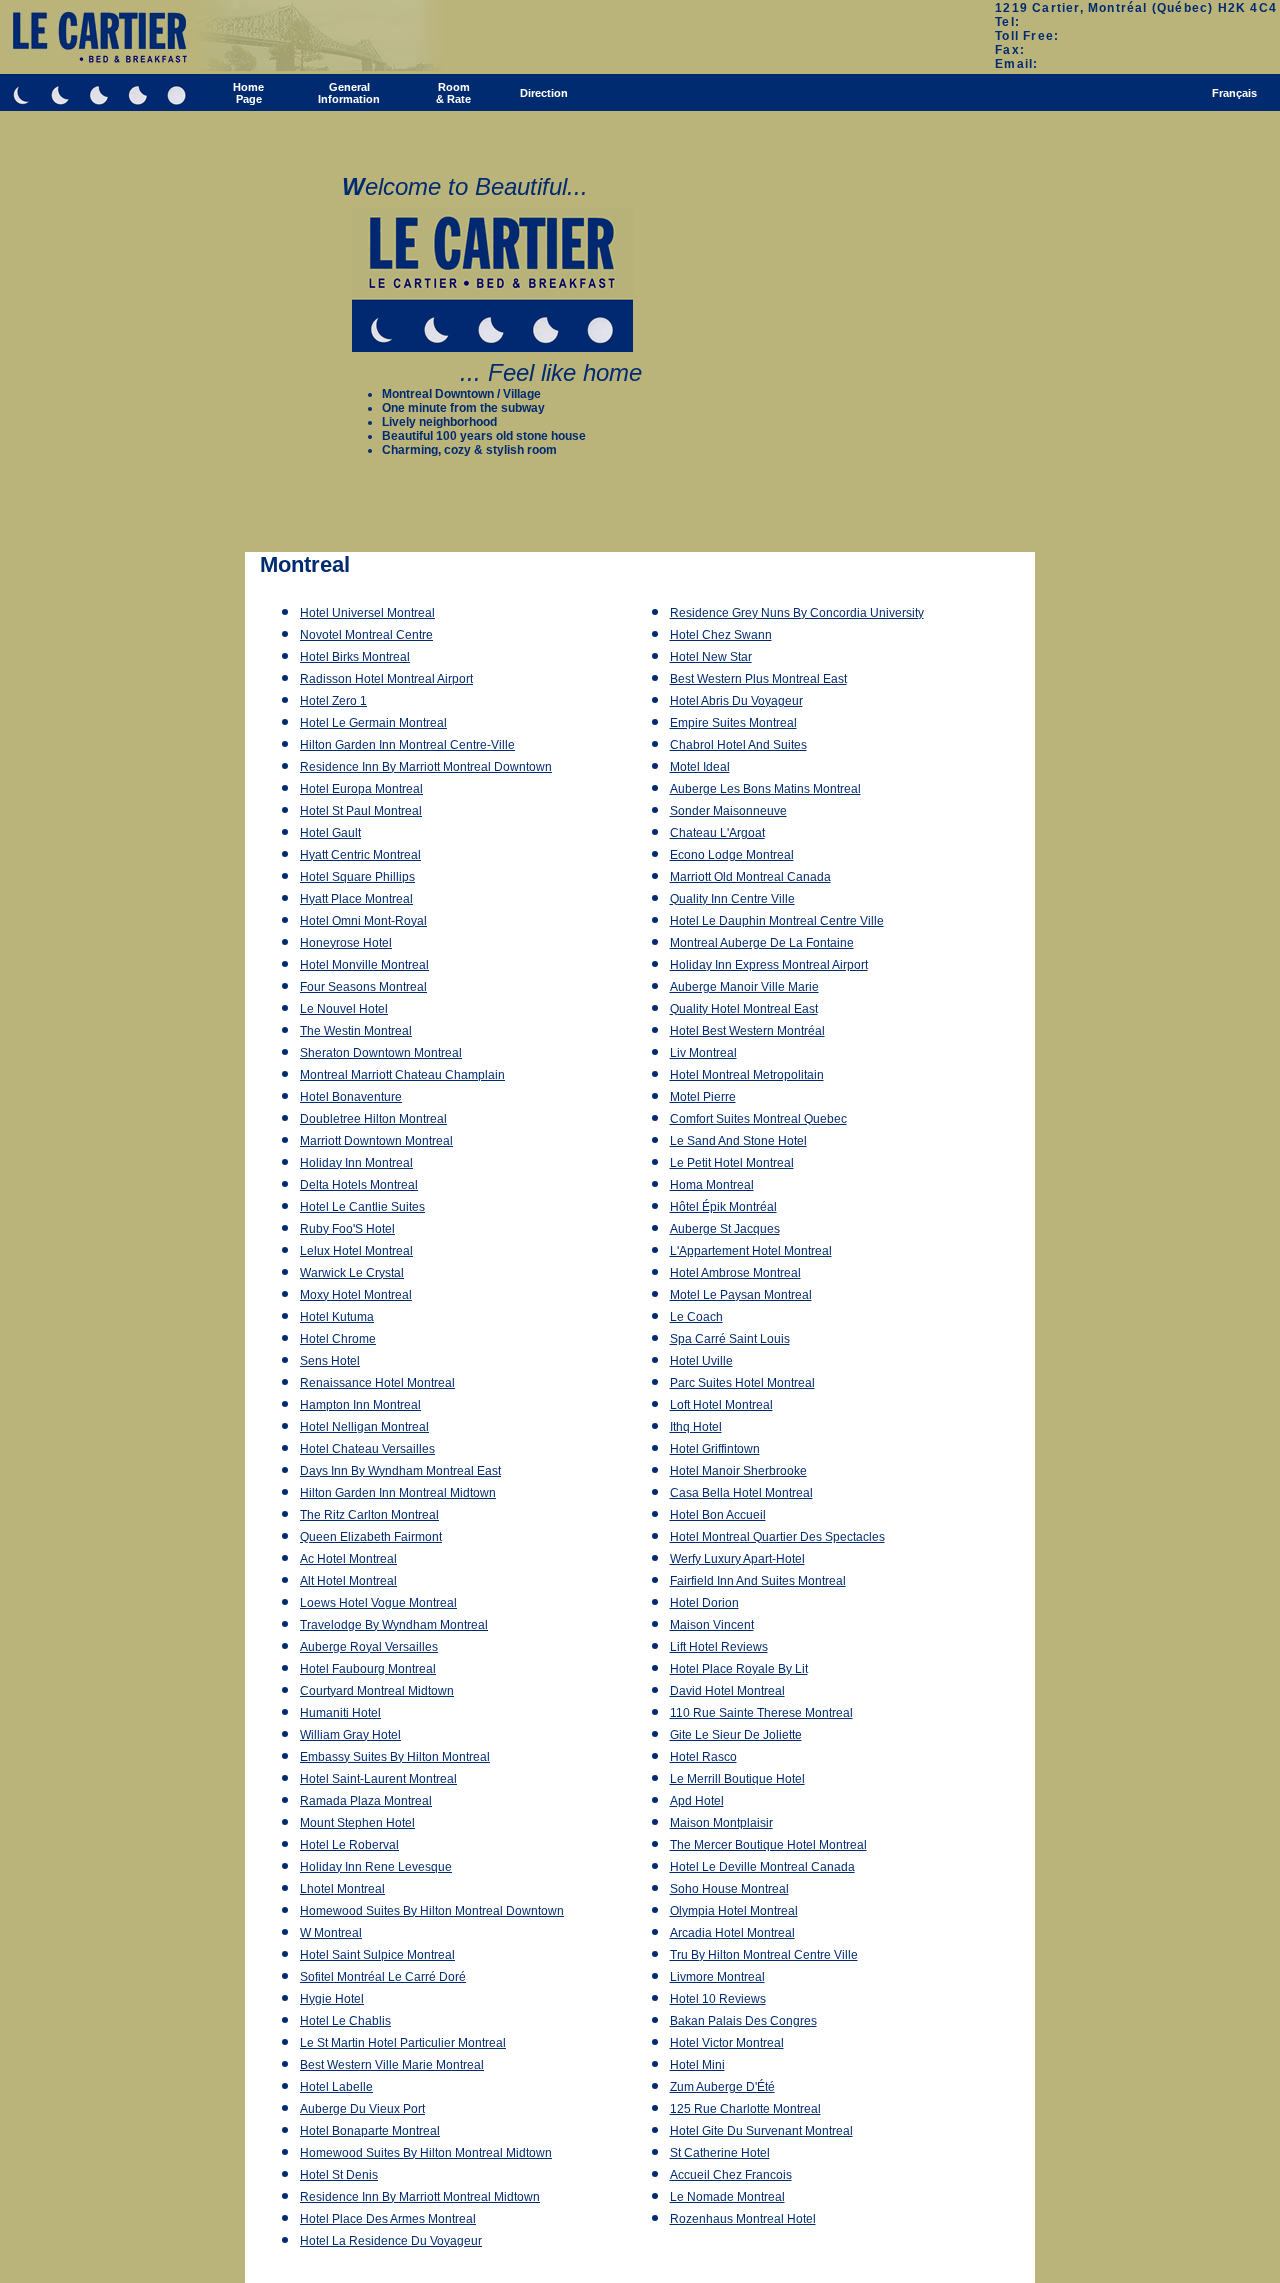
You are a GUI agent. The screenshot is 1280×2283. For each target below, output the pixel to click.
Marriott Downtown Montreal (376, 1141)
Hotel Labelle (336, 2087)
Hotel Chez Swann (721, 635)
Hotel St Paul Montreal (361, 811)
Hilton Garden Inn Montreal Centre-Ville (407, 745)
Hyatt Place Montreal (356, 899)
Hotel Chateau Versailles (367, 1449)
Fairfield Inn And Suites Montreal (758, 1581)
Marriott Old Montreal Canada (750, 877)
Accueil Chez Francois (731, 2175)
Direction (544, 93)
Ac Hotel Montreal (348, 1559)
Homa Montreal (712, 1185)
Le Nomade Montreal (727, 2197)
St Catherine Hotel (720, 2153)
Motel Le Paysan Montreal (741, 1295)
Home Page (248, 93)
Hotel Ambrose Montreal (735, 1273)
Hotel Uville (701, 1361)
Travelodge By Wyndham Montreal (394, 1625)
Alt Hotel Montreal (348, 1581)
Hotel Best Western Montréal (747, 1031)
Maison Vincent (712, 1625)
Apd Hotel (697, 1801)
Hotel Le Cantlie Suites (362, 1207)
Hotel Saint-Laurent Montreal (378, 1779)
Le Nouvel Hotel (344, 1009)
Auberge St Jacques (725, 1229)
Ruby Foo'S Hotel (347, 1229)
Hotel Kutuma (337, 1317)
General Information (349, 93)
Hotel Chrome (338, 1339)
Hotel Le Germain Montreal (373, 723)
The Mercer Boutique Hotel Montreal (768, 1845)
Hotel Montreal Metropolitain (747, 1075)
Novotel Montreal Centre (366, 635)
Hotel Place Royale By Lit (739, 1669)
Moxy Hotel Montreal (356, 1295)
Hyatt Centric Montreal (360, 855)
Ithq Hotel (696, 1427)
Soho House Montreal (729, 1889)
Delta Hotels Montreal (359, 1185)
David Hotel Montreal (727, 1691)
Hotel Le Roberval (349, 1845)
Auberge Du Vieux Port (362, 2109)
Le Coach (696, 1317)
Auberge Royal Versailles (369, 1647)
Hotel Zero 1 (333, 701)
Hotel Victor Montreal (727, 2043)
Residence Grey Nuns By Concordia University (797, 613)
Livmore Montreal (717, 1977)
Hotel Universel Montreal (367, 613)
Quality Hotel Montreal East (744, 1009)
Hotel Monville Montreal (364, 965)
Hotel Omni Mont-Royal (363, 921)
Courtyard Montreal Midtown (377, 1691)
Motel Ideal (700, 767)
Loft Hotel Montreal (721, 1405)
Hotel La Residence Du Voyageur (391, 2241)
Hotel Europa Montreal (361, 789)
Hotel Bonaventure (351, 1097)
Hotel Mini (697, 2065)
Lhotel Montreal (342, 1889)
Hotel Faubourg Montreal (368, 1669)
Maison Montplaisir (721, 1823)
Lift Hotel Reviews (719, 1647)
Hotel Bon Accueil (718, 1515)
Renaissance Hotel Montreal (377, 1383)
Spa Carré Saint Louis (730, 1339)
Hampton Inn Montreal (360, 1405)
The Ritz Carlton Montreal (369, 1515)
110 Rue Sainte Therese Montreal (761, 1713)
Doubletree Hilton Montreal (373, 1119)
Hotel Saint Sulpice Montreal (377, 1955)
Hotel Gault (330, 833)
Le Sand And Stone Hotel (738, 1141)
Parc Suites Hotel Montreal (742, 1383)
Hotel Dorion (704, 1603)
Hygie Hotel (332, 1999)
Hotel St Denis (339, 2175)
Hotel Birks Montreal (355, 657)
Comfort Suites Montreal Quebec (758, 1119)
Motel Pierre (703, 1097)
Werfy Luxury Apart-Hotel (737, 1559)
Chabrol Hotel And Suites (738, 745)
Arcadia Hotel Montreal (732, 1933)
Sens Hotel (330, 1361)
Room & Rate (453, 93)
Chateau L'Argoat (717, 833)
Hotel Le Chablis (345, 2021)
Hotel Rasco (703, 1757)
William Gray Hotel (350, 1735)
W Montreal (331, 1933)
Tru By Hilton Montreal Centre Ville (764, 1955)
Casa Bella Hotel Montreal (741, 1493)
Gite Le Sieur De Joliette (736, 1735)
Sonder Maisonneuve (728, 811)
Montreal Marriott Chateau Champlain (402, 1075)
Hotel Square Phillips (357, 877)
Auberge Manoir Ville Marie (744, 987)
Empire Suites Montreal (733, 723)
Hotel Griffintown (715, 1449)
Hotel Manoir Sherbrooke (738, 1471)
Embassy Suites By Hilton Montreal (395, 1757)
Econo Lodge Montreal (732, 855)
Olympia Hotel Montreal (734, 1911)
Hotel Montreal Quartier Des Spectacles (777, 1537)
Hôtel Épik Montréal (723, 1207)
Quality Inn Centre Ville (732, 899)
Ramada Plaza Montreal (366, 1801)
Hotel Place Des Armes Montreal (388, 2219)
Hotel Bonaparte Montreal (370, 2131)
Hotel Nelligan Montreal (364, 1427)
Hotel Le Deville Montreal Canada (762, 1867)
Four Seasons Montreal (363, 987)
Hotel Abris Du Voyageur (736, 701)
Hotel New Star (711, 657)
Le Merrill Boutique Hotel (737, 1779)
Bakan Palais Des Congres (743, 2021)
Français (1234, 93)
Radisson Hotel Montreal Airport (386, 679)
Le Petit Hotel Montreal (732, 1163)
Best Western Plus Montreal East (758, 679)
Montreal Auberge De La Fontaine (762, 943)
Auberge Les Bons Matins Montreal (765, 789)
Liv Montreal (703, 1053)
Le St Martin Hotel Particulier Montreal (403, 2043)
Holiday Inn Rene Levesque (376, 1867)
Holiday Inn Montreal (356, 1163)
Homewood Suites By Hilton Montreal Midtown (426, 2153)
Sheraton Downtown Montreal (381, 1053)
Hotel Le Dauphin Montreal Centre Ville (777, 921)
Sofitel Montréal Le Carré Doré (383, 1977)
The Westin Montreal (356, 1031)
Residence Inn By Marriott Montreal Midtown (420, 2197)
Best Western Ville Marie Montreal (392, 2065)
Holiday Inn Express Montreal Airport (769, 965)
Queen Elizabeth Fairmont (371, 1537)
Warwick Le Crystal (352, 1273)
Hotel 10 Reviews (718, 1999)
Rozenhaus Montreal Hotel (743, 2219)
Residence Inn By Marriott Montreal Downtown (426, 767)
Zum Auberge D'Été (722, 2087)
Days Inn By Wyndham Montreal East (400, 1471)
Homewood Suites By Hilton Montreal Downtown (432, 1911)
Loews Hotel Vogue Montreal (378, 1603)
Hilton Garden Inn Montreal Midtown (398, 1493)
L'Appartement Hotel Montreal (751, 1251)
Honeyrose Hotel (346, 943)
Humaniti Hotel (340, 1713)
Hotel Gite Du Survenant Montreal (761, 2131)
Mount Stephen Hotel (357, 1823)
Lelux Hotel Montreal (356, 1251)
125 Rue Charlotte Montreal (745, 2109)
